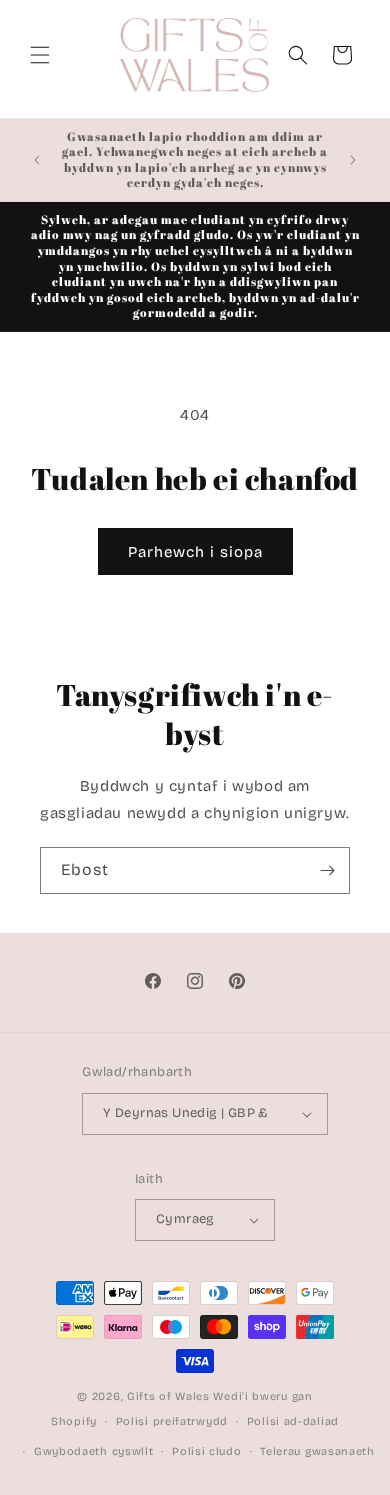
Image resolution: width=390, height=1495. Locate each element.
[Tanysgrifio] (327, 870)
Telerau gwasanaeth (317, 1451)
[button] (40, 55)
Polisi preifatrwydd (172, 1421)
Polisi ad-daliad (293, 1421)
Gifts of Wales (168, 1396)
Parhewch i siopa (195, 552)
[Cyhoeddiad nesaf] (353, 160)
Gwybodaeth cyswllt (94, 1451)
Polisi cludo (206, 1451)
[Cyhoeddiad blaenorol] (37, 160)
